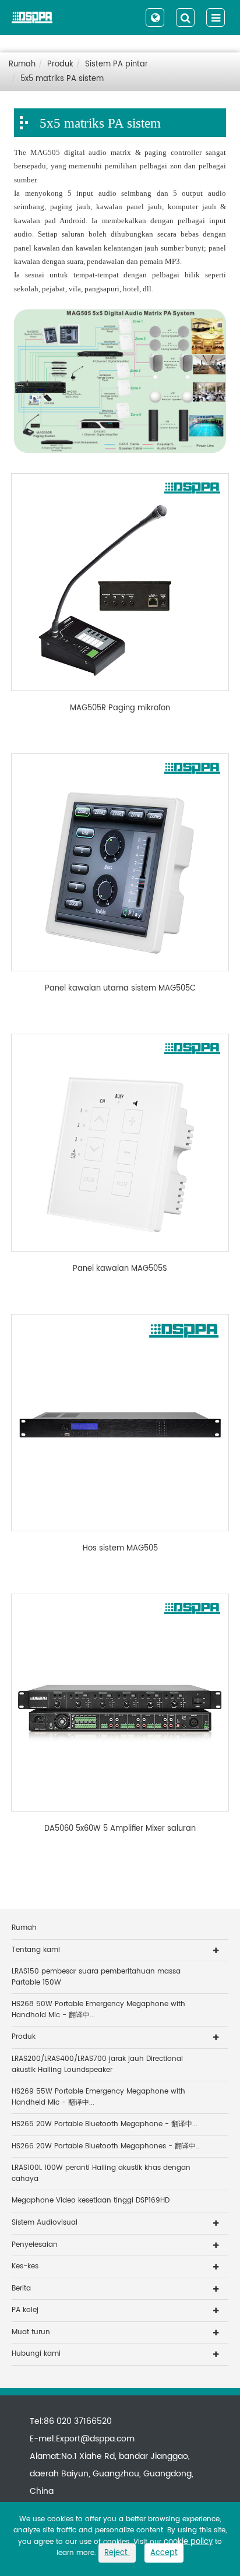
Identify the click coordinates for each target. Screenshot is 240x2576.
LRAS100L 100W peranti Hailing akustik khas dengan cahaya (101, 2173)
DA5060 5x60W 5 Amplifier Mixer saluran (120, 1829)
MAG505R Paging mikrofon (120, 709)
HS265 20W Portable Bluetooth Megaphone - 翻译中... (105, 2124)
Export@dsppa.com (95, 2439)
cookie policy (188, 2542)
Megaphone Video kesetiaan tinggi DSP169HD (91, 2200)
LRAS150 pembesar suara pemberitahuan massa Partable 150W (96, 1977)
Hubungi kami (36, 2354)
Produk (60, 64)
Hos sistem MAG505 (120, 1549)
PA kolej (25, 2310)
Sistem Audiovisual (45, 2223)
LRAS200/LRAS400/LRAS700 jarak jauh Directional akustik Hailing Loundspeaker (97, 2064)
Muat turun (31, 2332)
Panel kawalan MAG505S (120, 1269)
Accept (164, 2553)
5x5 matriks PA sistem (62, 79)
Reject (117, 2553)
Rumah (22, 64)
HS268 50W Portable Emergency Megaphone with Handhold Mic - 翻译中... (98, 2010)
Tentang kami (36, 1950)
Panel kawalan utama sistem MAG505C (120, 989)
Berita (21, 2288)
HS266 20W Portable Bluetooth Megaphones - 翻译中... (106, 2146)
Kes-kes (25, 2266)
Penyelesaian (35, 2245)
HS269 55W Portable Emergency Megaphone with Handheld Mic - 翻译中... (98, 2097)
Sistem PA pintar (117, 64)
